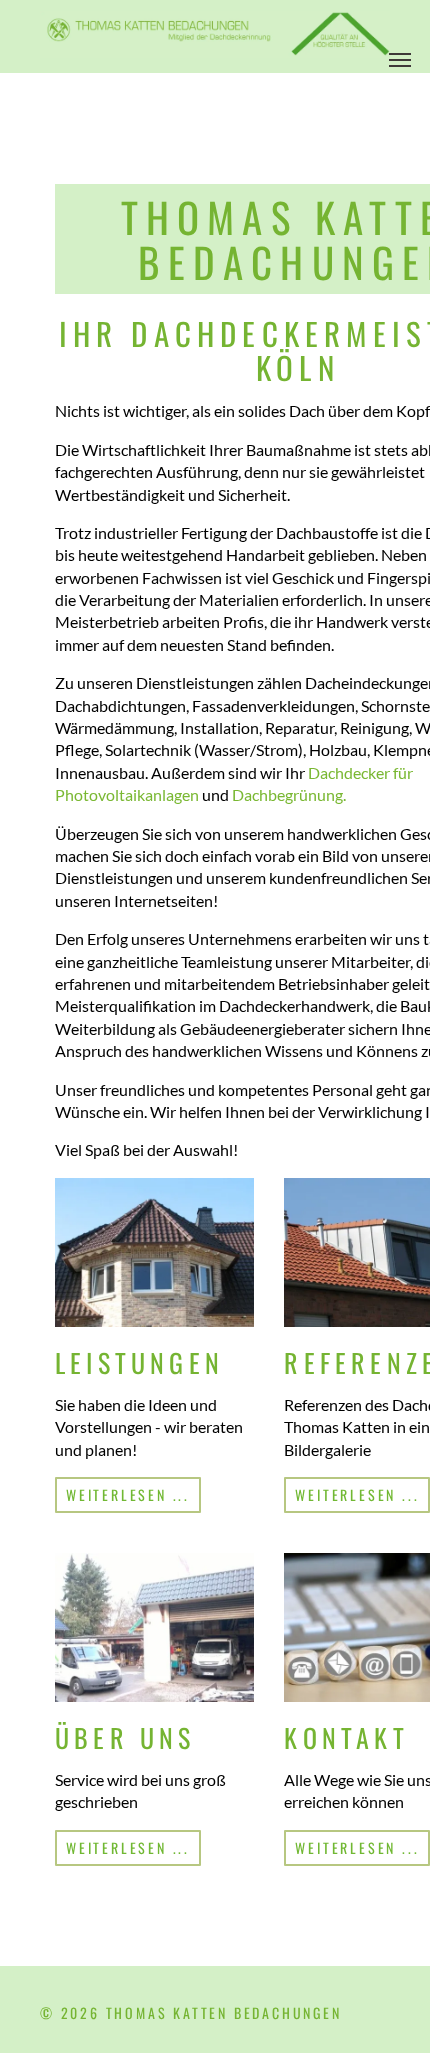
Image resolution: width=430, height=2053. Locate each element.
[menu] (400, 60)
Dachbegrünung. (289, 794)
